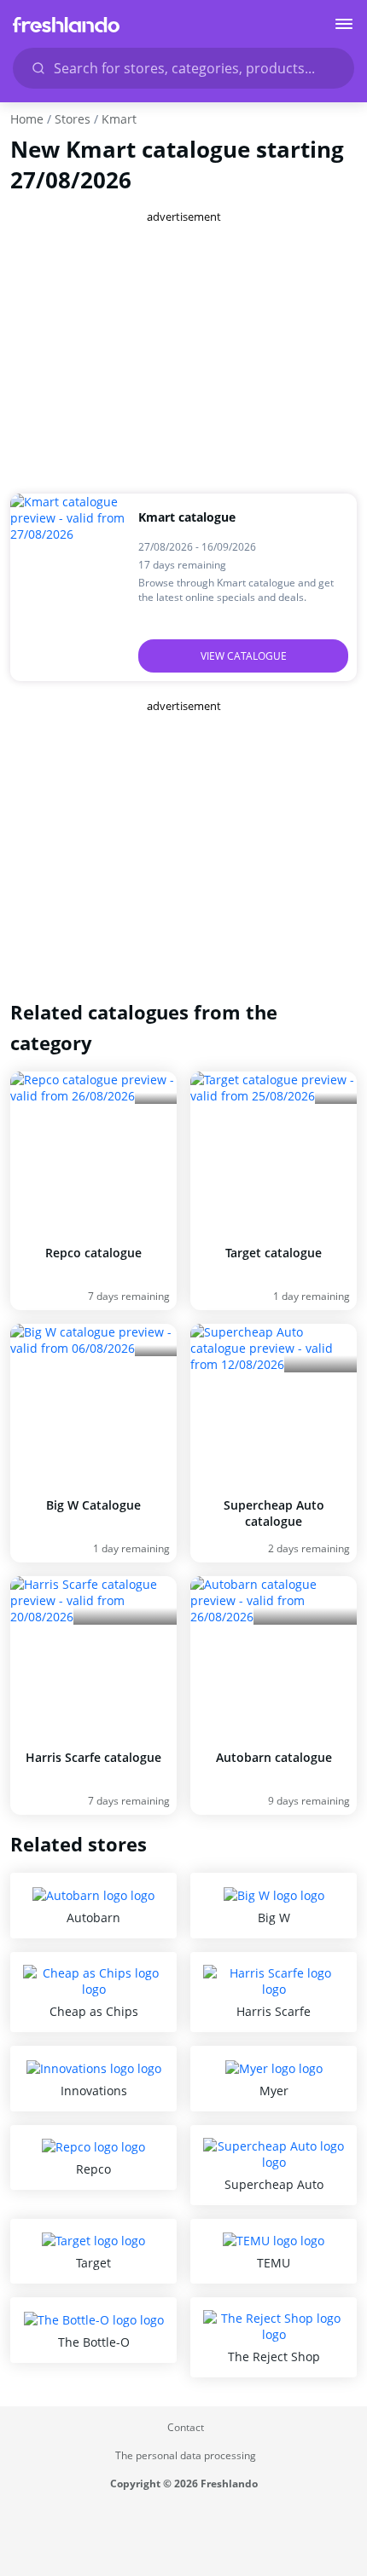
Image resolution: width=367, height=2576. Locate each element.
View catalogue (244, 656)
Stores (73, 119)
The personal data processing (186, 2455)
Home (27, 119)
